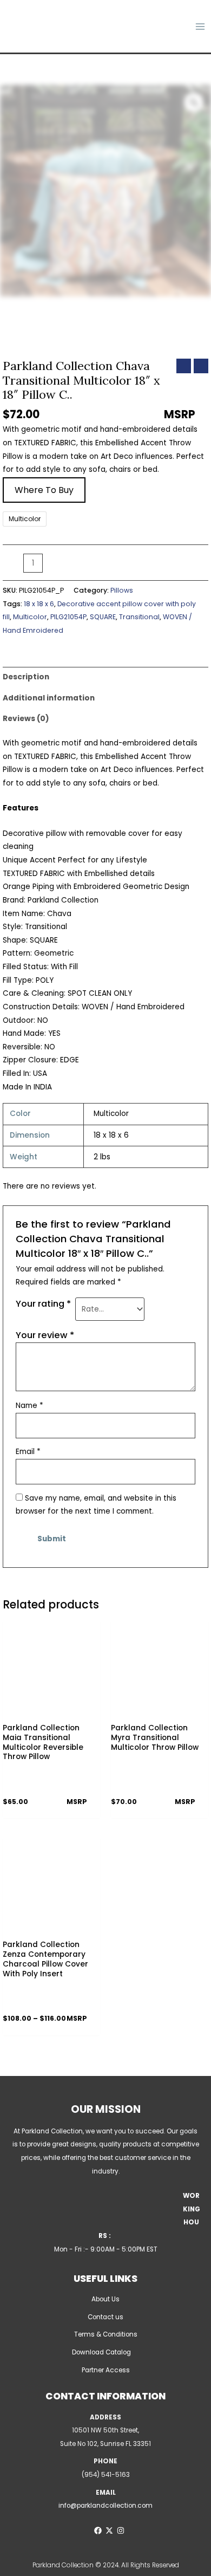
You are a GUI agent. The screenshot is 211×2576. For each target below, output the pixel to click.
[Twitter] (109, 2530)
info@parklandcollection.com (105, 2506)
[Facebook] (98, 2530)
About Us (105, 2299)
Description (26, 677)
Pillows (122, 590)
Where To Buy (44, 490)
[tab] (105, 677)
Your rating (43, 1304)
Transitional (139, 617)
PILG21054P (68, 617)
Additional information (49, 698)
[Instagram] (121, 2530)
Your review (45, 1335)
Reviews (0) (26, 719)
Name (29, 1406)
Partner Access (106, 2370)
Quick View (52, 1709)
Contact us (105, 2317)
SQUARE (103, 617)
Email (28, 1452)
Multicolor (30, 617)
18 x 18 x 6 (39, 604)
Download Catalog (101, 2352)
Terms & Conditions (106, 2334)
